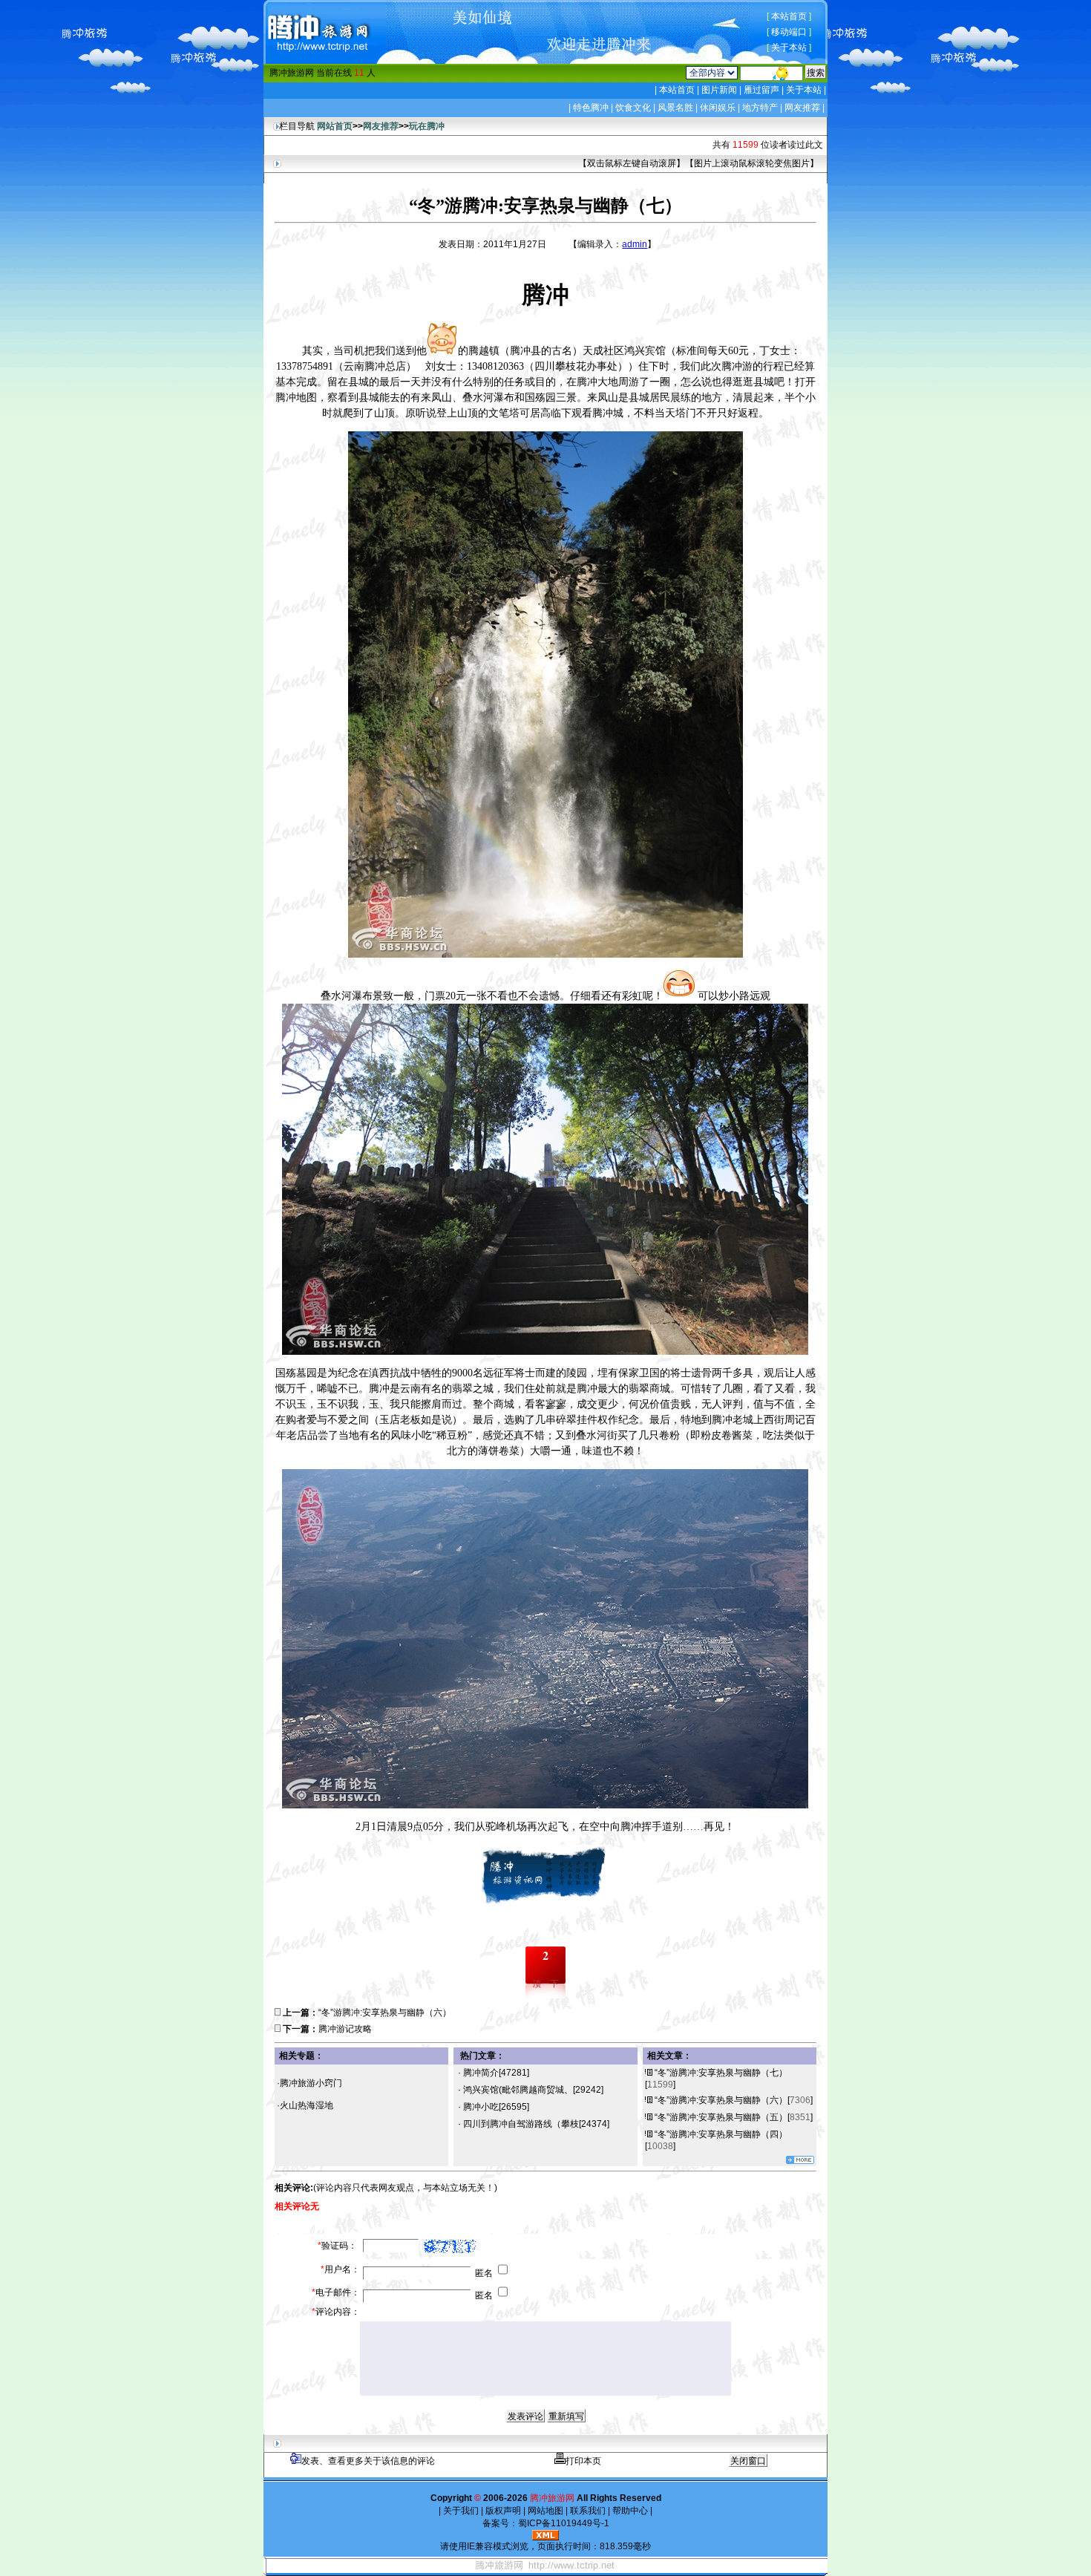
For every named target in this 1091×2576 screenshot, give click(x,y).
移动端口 (789, 32)
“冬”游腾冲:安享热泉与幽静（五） (721, 2117)
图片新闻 (719, 90)
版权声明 (503, 2511)
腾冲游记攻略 (345, 2029)
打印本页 (583, 2461)
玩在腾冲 (427, 126)
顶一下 (545, 1984)
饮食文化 (633, 108)
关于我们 (461, 2511)
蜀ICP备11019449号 (560, 2523)
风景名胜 (675, 108)
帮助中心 (630, 2511)
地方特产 (760, 108)
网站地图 (545, 2511)
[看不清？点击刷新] (450, 2246)
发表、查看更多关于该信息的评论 (368, 2461)
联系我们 (588, 2511)
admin (635, 244)
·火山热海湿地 (305, 2105)
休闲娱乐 (718, 108)
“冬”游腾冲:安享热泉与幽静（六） (385, 2013)
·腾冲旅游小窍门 (309, 2083)
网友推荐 (802, 108)
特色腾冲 (591, 108)
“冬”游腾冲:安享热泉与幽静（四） (721, 2134)
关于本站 (789, 48)
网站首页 (335, 126)
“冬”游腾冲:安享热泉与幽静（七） (721, 2073)
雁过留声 (761, 90)
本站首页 (789, 16)
